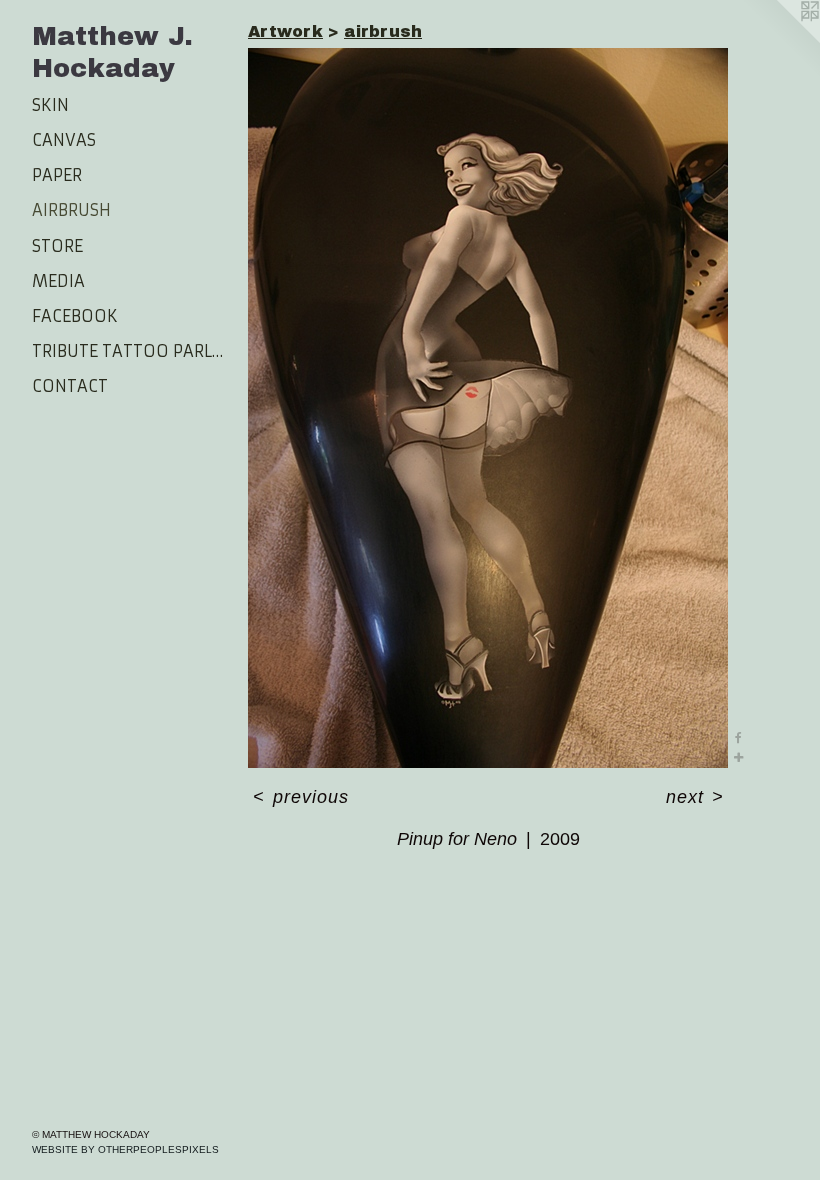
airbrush (71, 210)
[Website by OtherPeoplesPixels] (780, 40)
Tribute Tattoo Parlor (132, 351)
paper (57, 175)
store (57, 246)
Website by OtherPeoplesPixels (125, 1149)
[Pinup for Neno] (488, 408)
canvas (64, 140)
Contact (70, 386)
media (58, 281)
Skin (50, 105)
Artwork (285, 31)
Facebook (75, 316)
